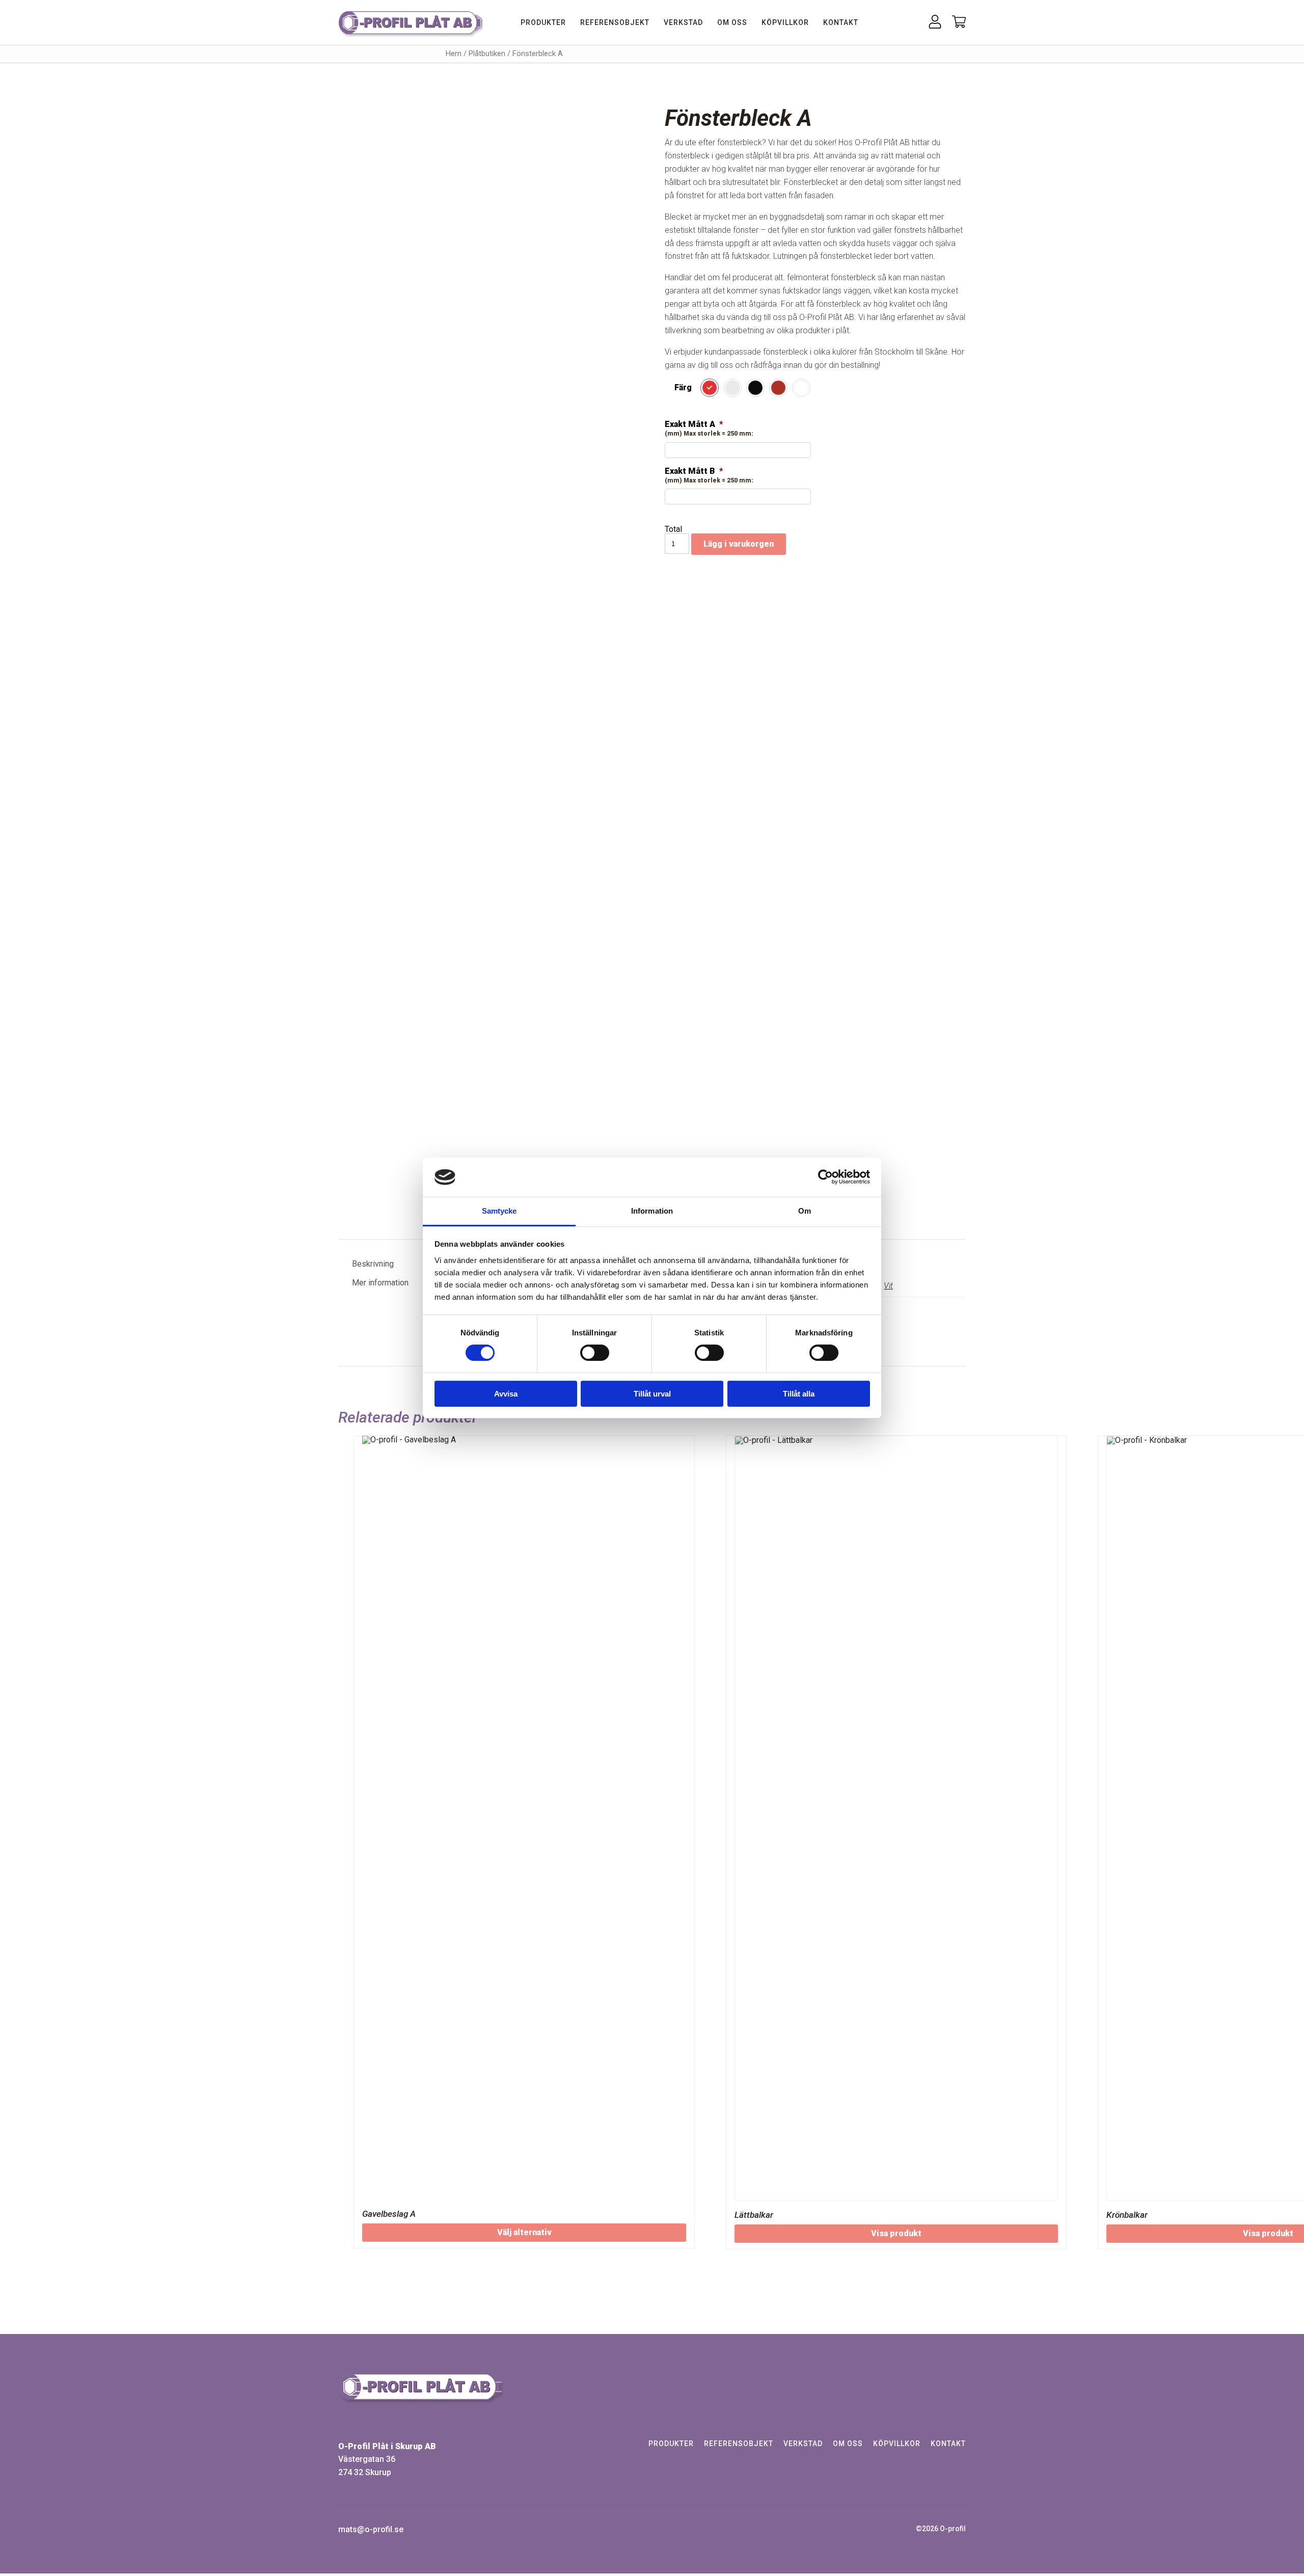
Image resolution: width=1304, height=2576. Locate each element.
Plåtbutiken (487, 53)
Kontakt (841, 22)
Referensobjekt (615, 22)
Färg (683, 387)
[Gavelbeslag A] (524, 1818)
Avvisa (506, 1394)
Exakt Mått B (694, 471)
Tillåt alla (799, 1394)
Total (673, 529)
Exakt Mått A (694, 424)
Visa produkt (896, 2233)
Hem (454, 53)
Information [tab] (652, 1211)
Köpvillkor (785, 22)
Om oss (732, 22)
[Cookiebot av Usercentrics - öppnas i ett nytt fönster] (825, 1177)
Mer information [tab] (380, 1283)
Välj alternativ (524, 2232)
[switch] (595, 1353)
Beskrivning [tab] (373, 1264)
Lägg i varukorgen (739, 544)
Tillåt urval (652, 1394)
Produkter (543, 22)
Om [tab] (805, 1211)
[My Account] (935, 26)
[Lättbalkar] (896, 1818)
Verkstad (683, 22)
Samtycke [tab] (499, 1211)
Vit (888, 1286)
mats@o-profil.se (371, 2530)
